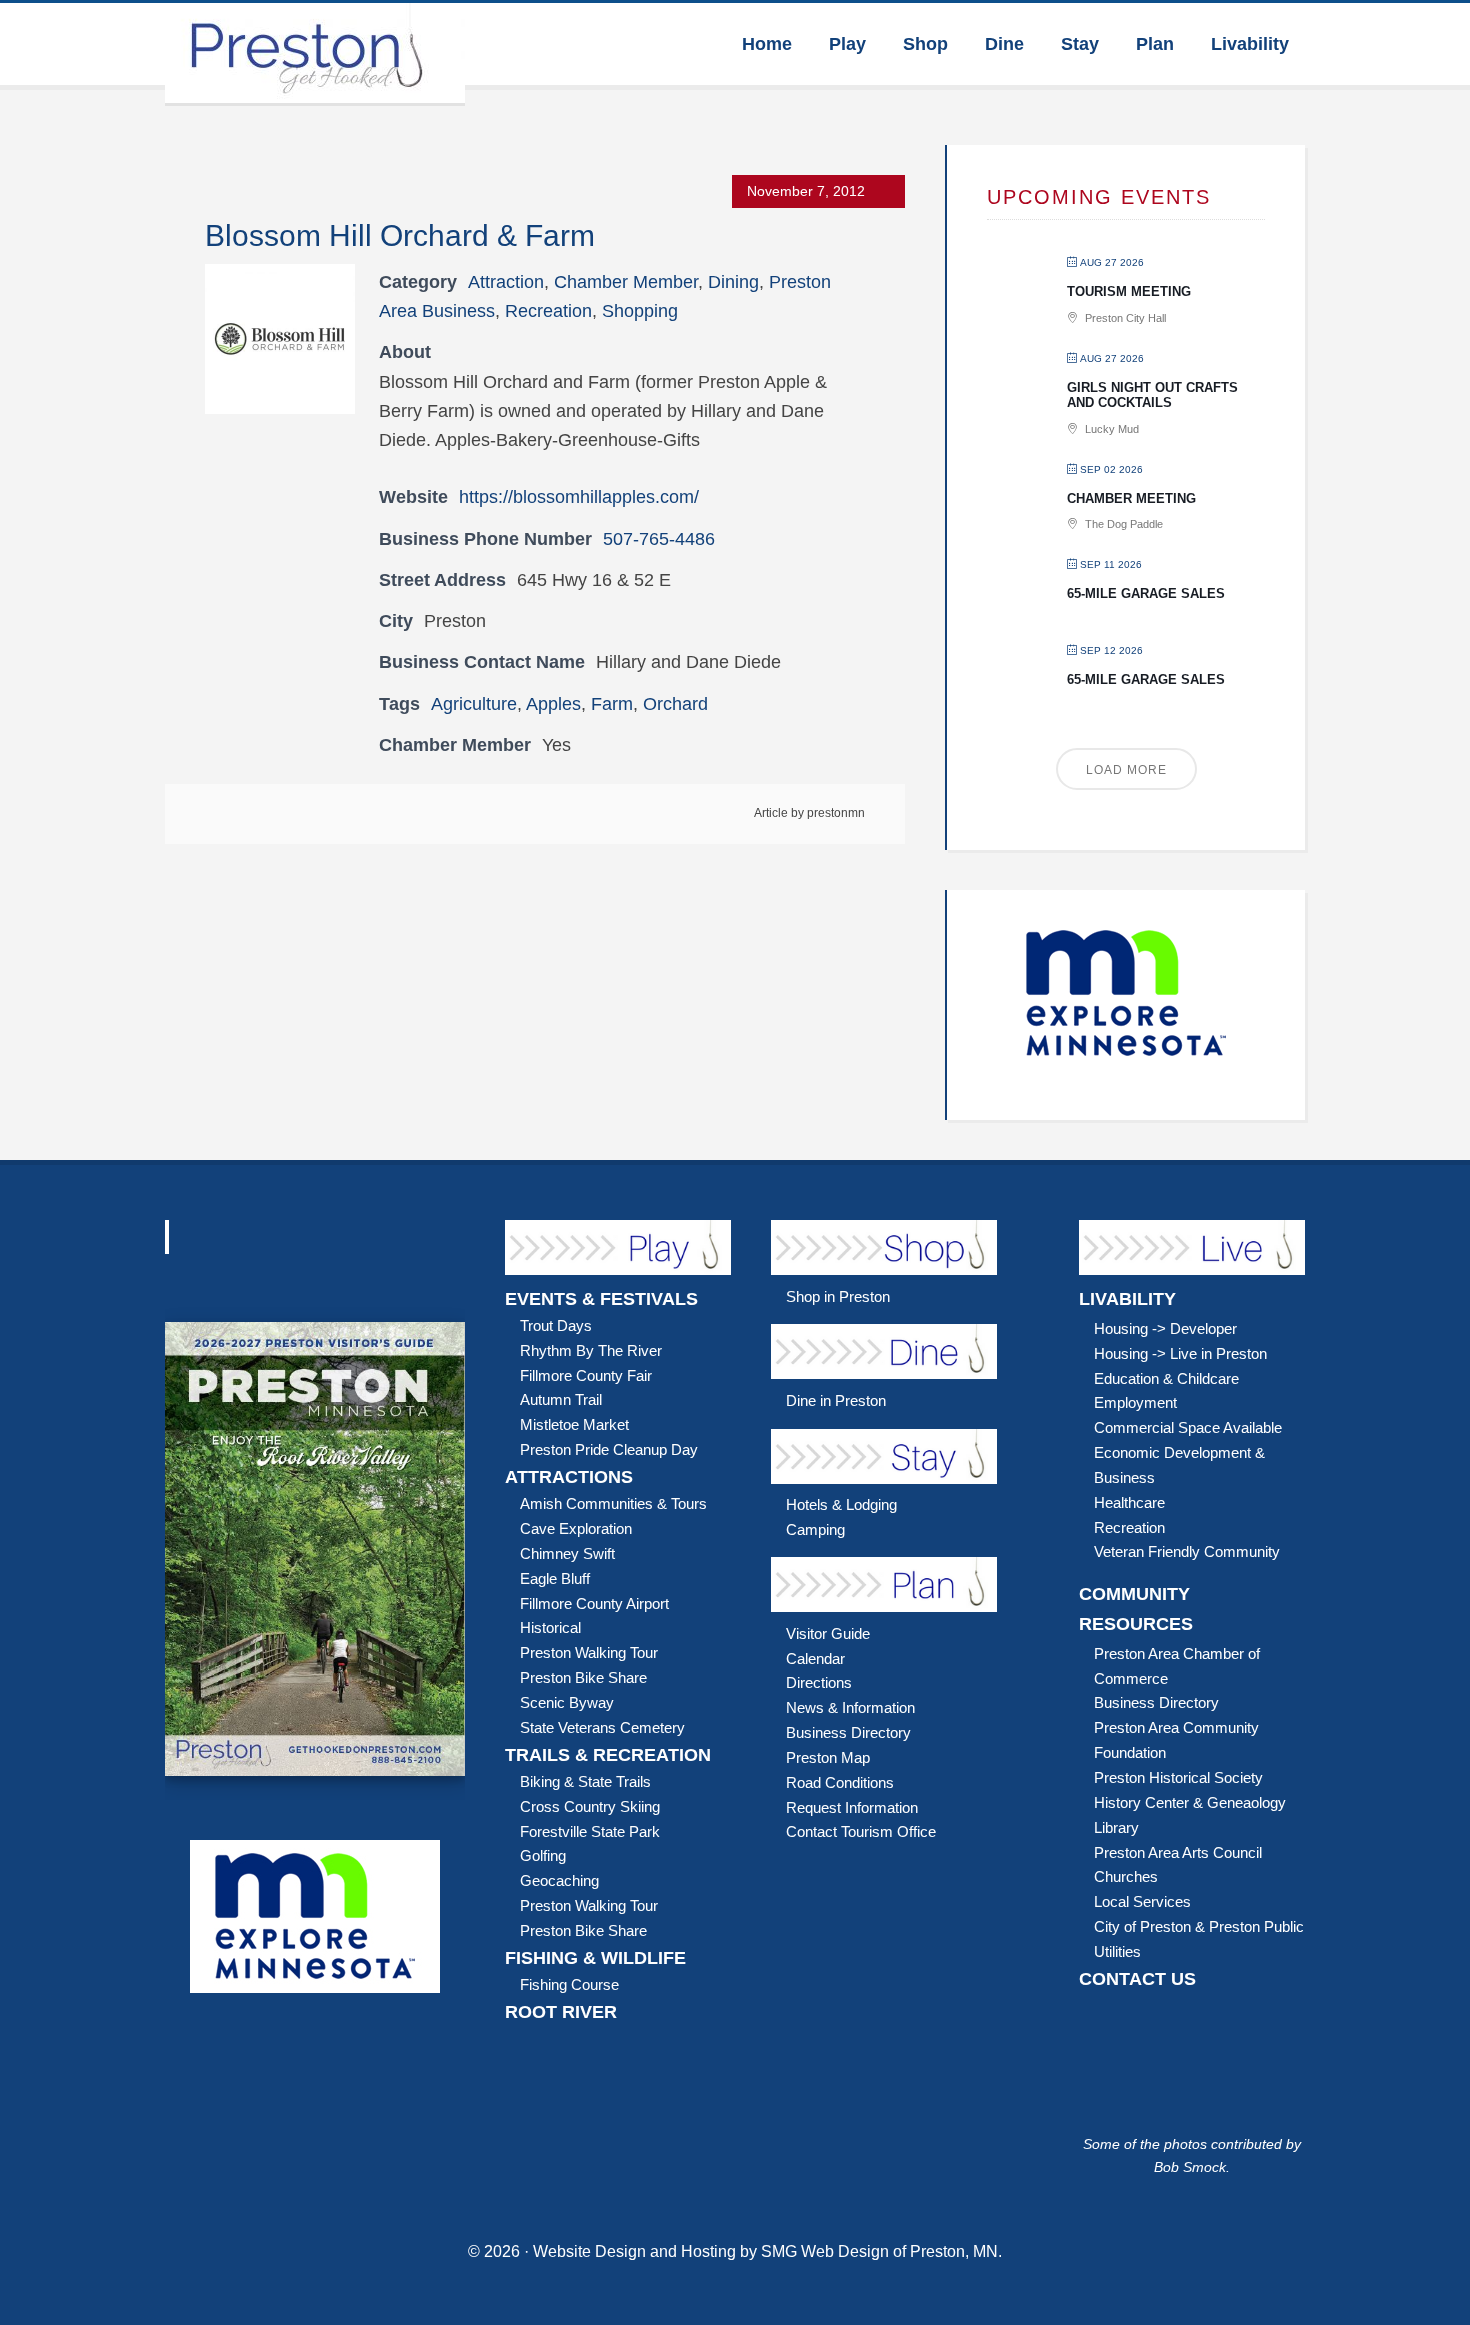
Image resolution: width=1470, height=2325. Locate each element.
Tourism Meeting (1129, 291)
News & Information (850, 1707)
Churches (1126, 1876)
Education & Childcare (1166, 1378)
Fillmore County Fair (586, 1375)
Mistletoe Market (574, 1424)
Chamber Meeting (1131, 498)
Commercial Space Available (1188, 1427)
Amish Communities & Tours (613, 1503)
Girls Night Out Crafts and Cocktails (1152, 395)
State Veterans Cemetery (602, 1727)
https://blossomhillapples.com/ (579, 497)
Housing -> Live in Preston (1180, 1353)
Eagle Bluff (555, 1578)
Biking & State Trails (585, 1781)
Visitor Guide (828, 1633)
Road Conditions (840, 1782)
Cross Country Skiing (590, 1806)
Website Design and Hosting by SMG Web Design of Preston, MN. (767, 2251)
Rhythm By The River (591, 1350)
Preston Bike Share (583, 1677)
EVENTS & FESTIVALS (601, 1299)
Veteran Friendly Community (1187, 1551)
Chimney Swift (567, 1553)
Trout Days (556, 1325)
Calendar (815, 1658)
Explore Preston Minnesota (315, 53)
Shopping (640, 311)
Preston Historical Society (1178, 1777)
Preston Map (828, 1757)
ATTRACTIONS (569, 1477)
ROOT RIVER (561, 2012)
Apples (553, 704)
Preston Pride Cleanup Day (609, 1449)
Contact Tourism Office (861, 1831)
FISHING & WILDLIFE (595, 1958)
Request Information (852, 1807)
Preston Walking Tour (589, 1652)
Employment (1135, 1402)
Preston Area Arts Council (1178, 1852)
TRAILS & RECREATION (608, 1755)
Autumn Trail (561, 1399)
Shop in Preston (838, 1296)
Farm (612, 704)
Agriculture (474, 704)
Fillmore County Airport (594, 1603)
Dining (733, 282)
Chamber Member (626, 282)
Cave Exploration (576, 1528)
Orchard (675, 704)
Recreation (548, 311)
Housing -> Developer (1165, 1328)
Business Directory (848, 1732)
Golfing (543, 1855)
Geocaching (559, 1880)
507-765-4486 (659, 539)
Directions (819, 1682)
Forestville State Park (590, 1831)
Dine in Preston (836, 1400)
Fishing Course (569, 1984)
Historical (550, 1627)
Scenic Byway (567, 1702)
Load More (1126, 770)
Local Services (1142, 1901)
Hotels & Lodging (841, 1504)
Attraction (506, 282)
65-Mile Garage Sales (1146, 593)
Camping (815, 1529)
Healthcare (1129, 1502)
